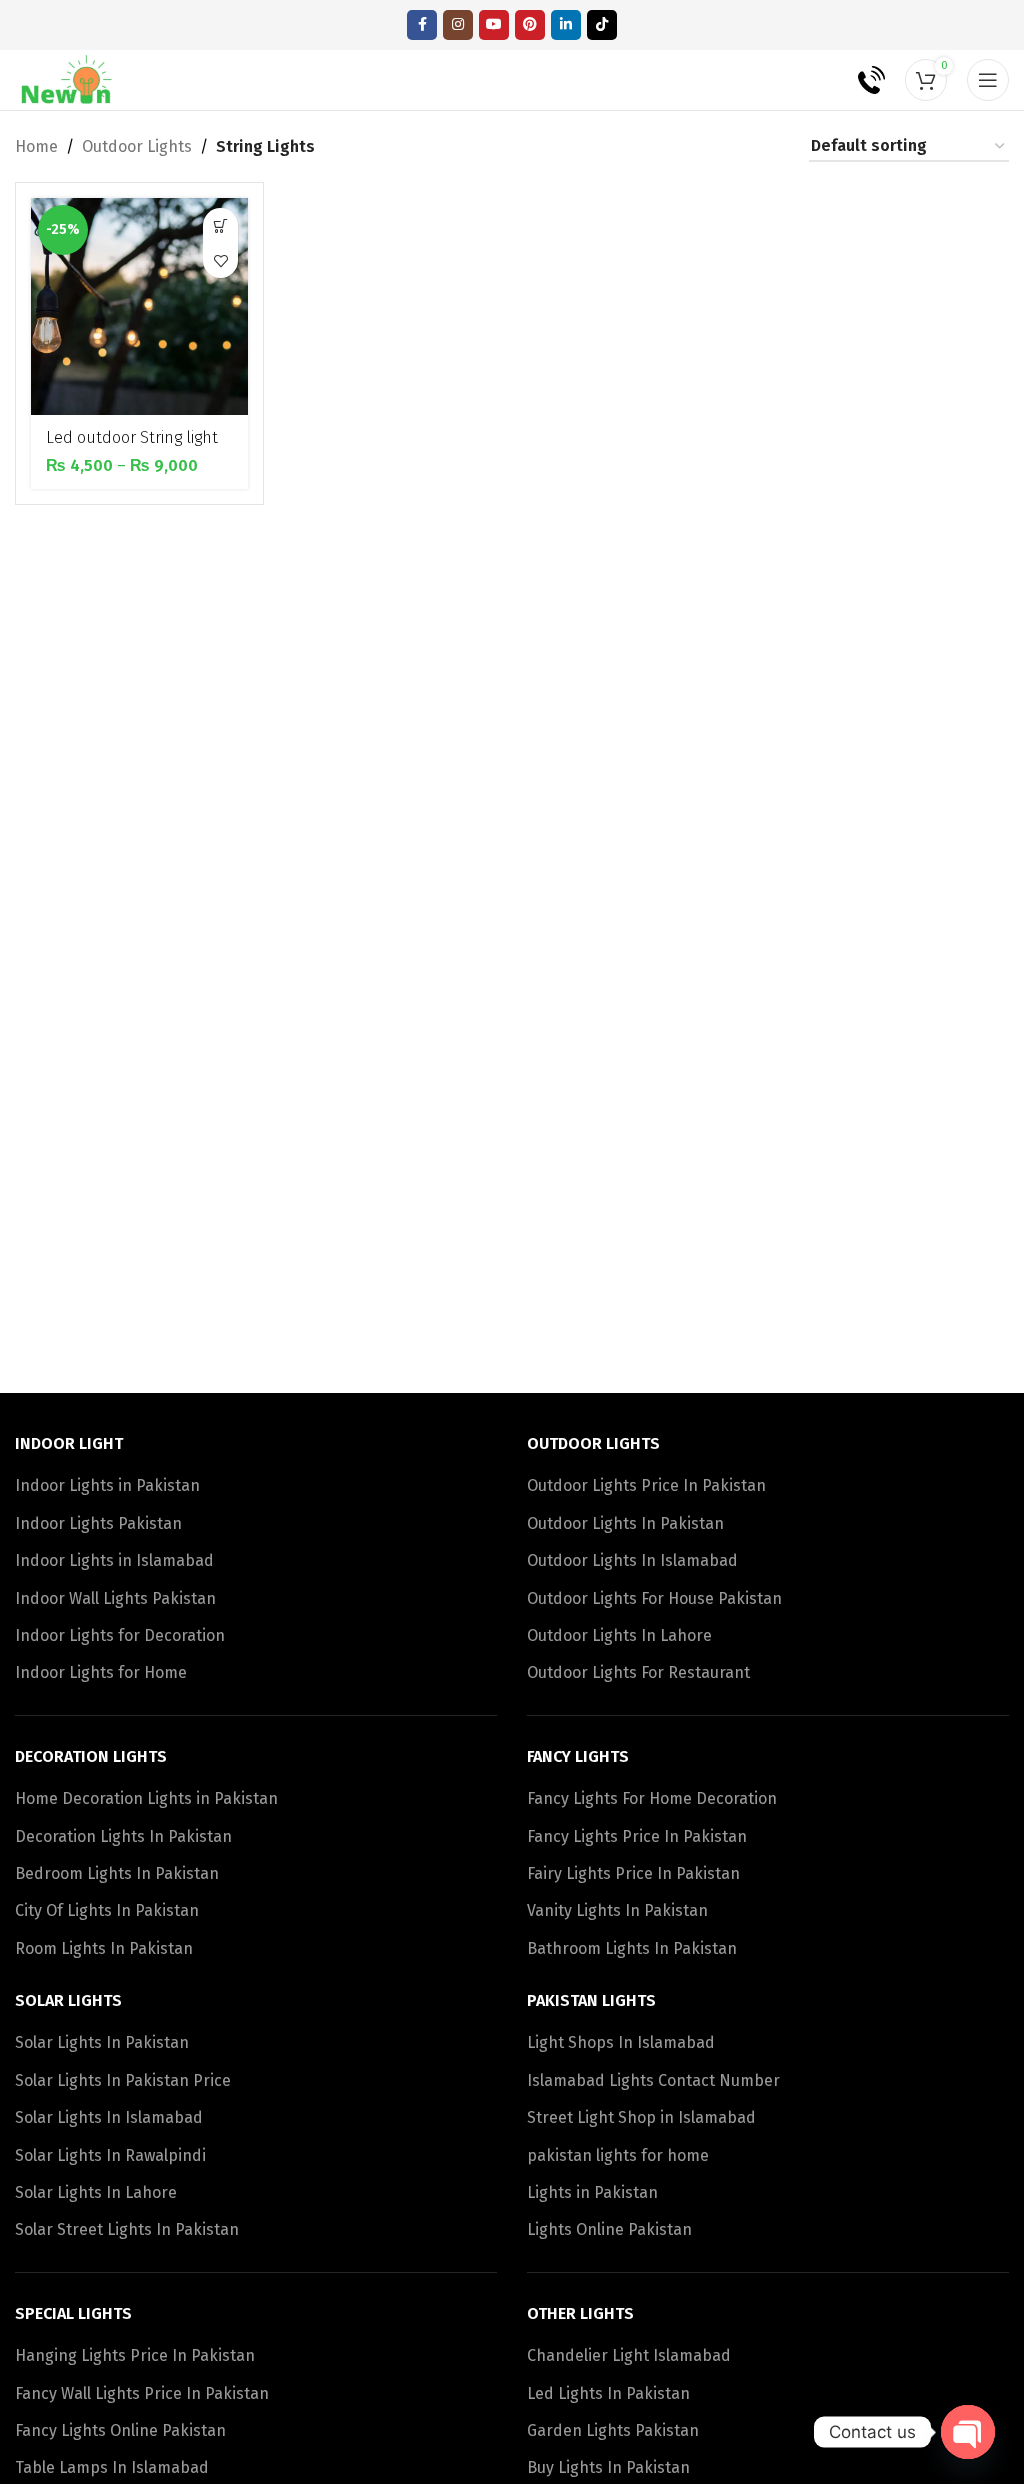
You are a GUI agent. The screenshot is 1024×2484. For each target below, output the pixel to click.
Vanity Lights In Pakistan (617, 1910)
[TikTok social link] (602, 25)
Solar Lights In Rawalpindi (110, 2155)
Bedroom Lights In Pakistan (117, 1873)
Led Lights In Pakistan (608, 2393)
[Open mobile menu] (988, 80)
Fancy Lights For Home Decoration (652, 1798)
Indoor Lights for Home (101, 1672)
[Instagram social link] (458, 25)
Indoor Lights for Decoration (120, 1635)
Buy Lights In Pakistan (608, 2467)
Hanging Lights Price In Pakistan (135, 2355)
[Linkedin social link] (566, 25)
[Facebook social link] (422, 25)
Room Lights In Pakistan (104, 1948)
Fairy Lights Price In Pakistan (633, 1873)
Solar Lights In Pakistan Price (123, 2080)
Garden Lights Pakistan (613, 2430)
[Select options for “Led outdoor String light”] (220, 225)
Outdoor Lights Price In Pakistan (646, 1485)
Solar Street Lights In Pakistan (127, 2229)
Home (36, 146)
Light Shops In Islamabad (621, 2042)
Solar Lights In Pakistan (102, 2042)
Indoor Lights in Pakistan (107, 1485)
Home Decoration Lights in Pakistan (146, 1798)
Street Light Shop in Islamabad (641, 2117)
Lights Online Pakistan (609, 2229)
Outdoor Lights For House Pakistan (654, 1598)
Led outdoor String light (132, 437)
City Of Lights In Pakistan (107, 1910)
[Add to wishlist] (220, 260)
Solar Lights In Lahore (96, 2192)
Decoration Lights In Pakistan (123, 1836)
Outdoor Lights (137, 146)
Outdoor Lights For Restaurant (638, 1672)
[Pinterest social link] (530, 25)
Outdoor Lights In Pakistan (625, 1523)
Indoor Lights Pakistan (98, 1523)
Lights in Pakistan (592, 2192)
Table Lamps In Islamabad (112, 2467)
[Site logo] (67, 78)
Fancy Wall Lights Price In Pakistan (142, 2393)
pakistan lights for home (618, 2155)
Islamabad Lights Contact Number (653, 2080)
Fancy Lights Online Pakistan (120, 2430)
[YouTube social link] (494, 25)
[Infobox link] (857, 80)
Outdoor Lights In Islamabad (632, 1560)
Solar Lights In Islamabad (109, 2117)
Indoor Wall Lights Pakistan (115, 1598)
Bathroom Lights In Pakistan (632, 1948)
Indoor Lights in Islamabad (114, 1560)
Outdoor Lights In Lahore (619, 1635)
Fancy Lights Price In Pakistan (637, 1836)
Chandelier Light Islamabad (629, 2355)
